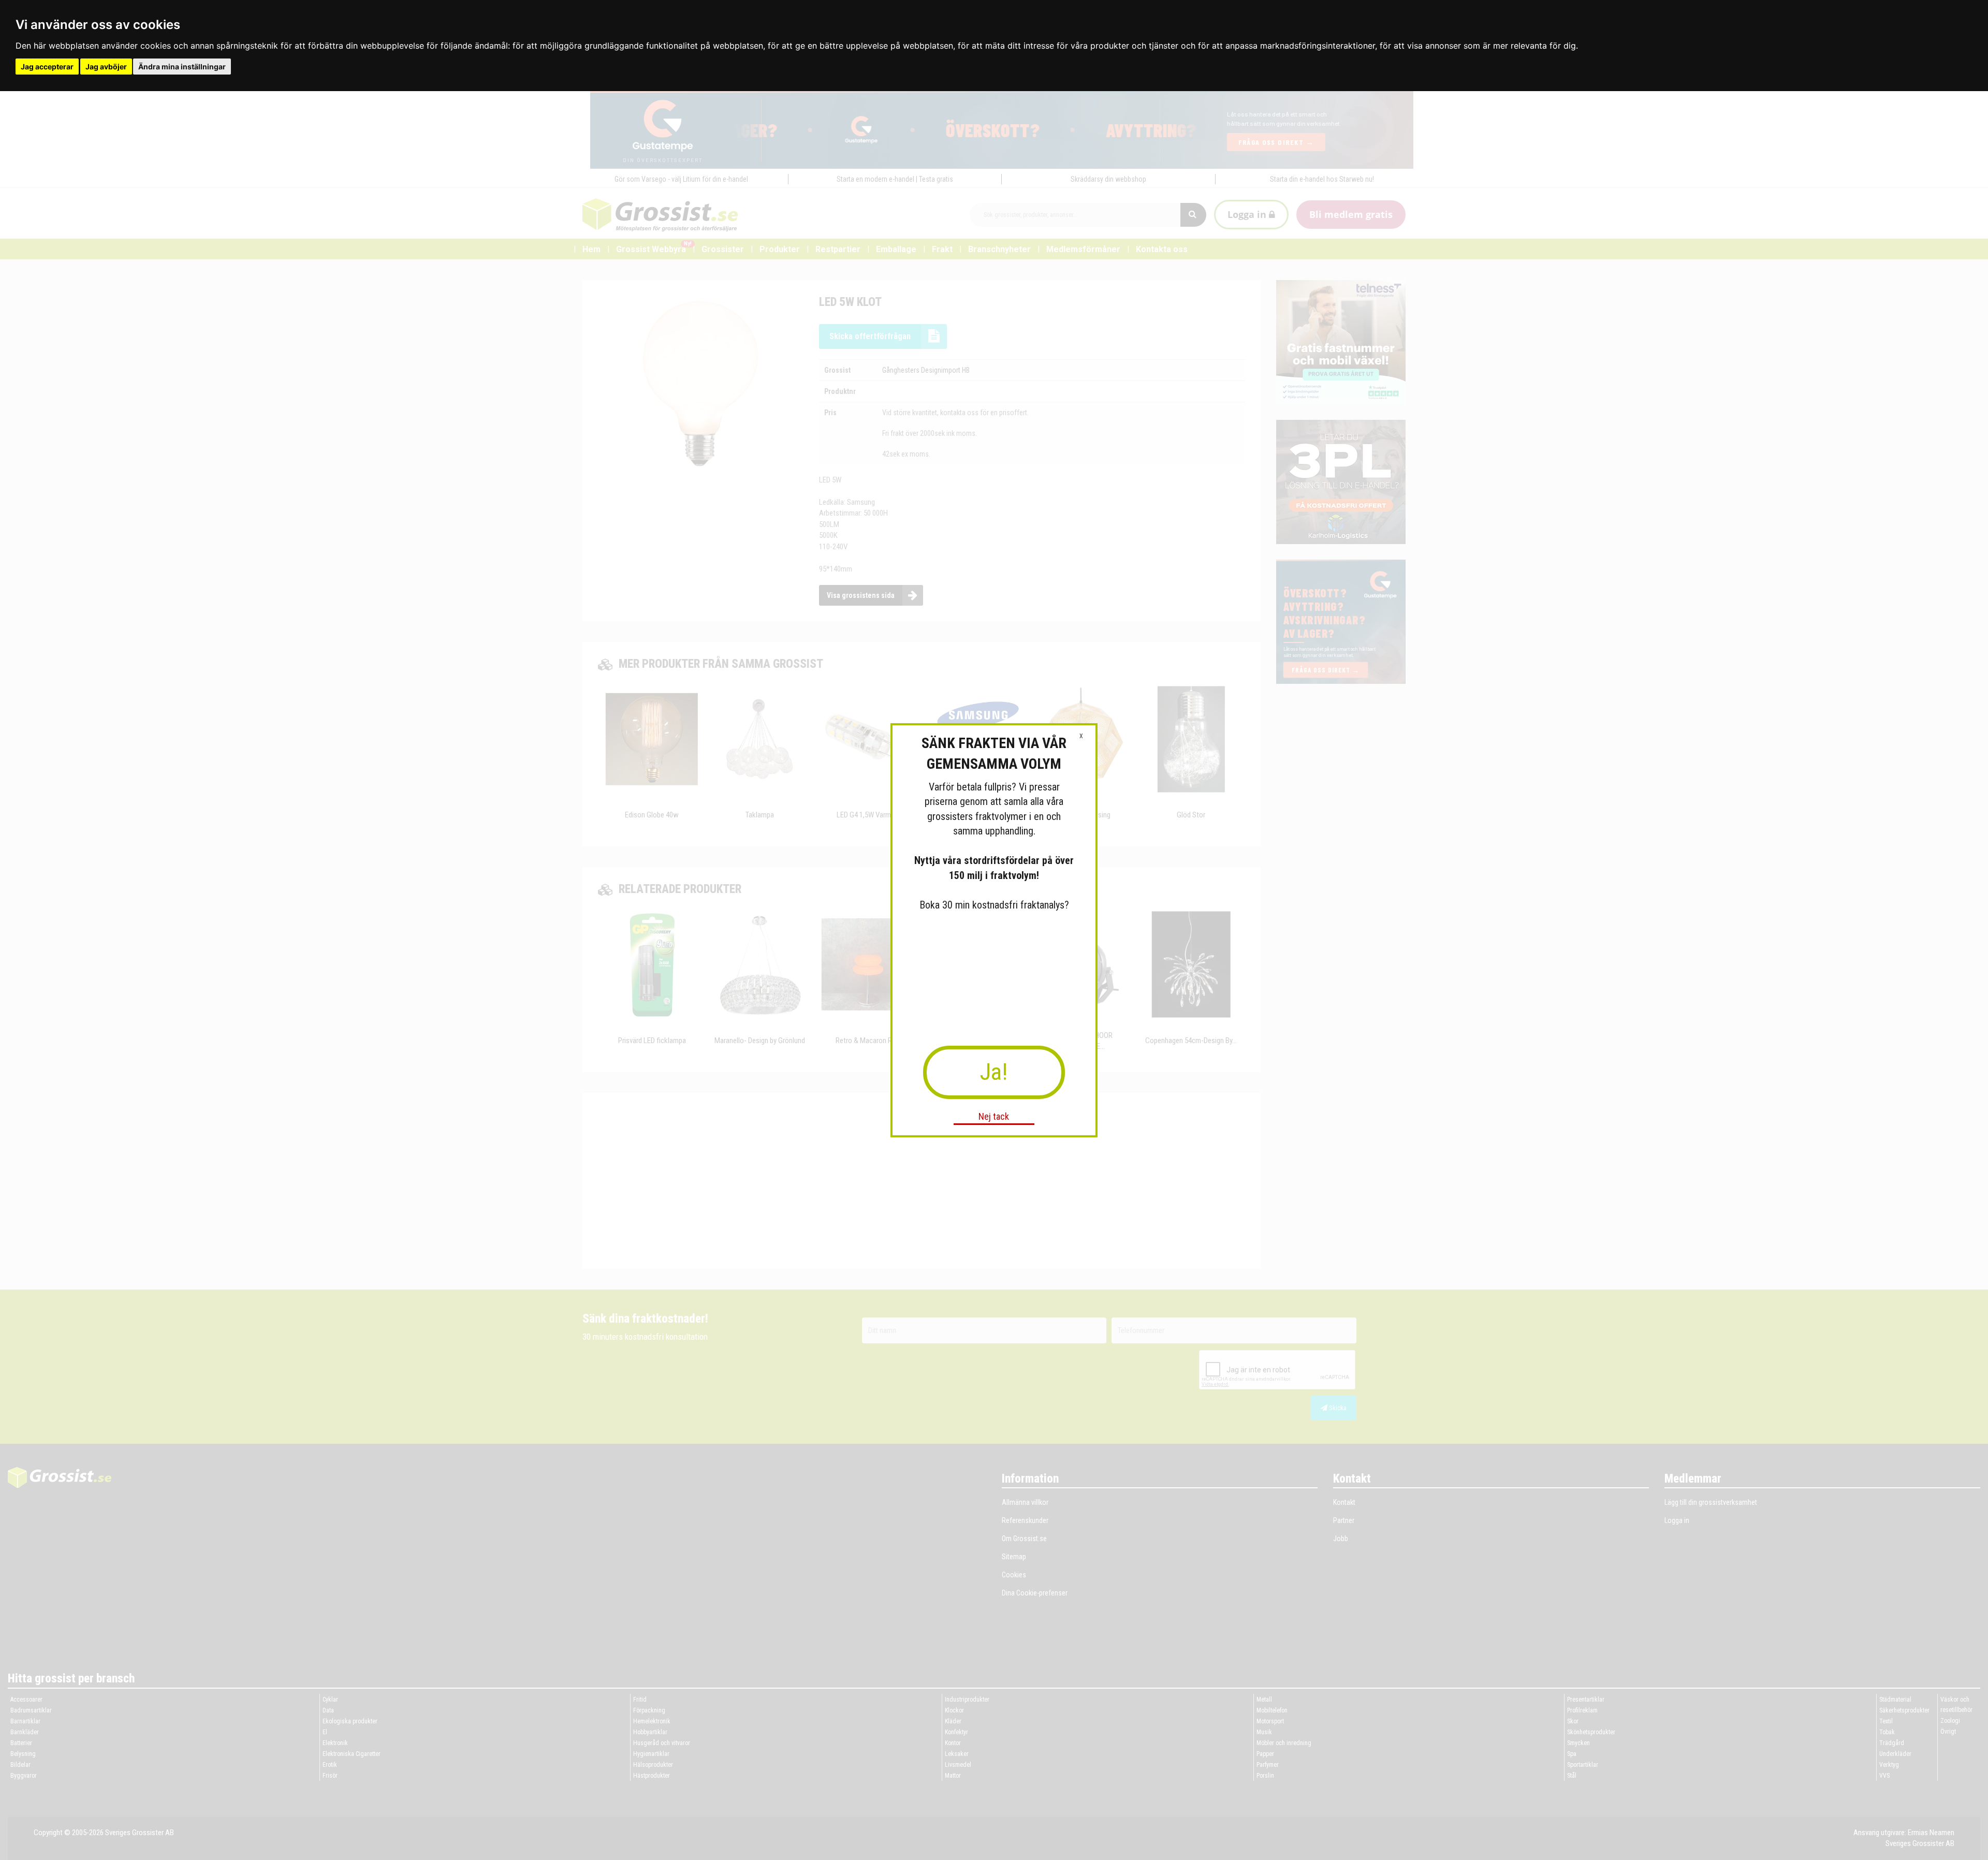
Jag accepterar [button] (47, 67)
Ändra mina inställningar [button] (182, 67)
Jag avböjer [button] (106, 67)
